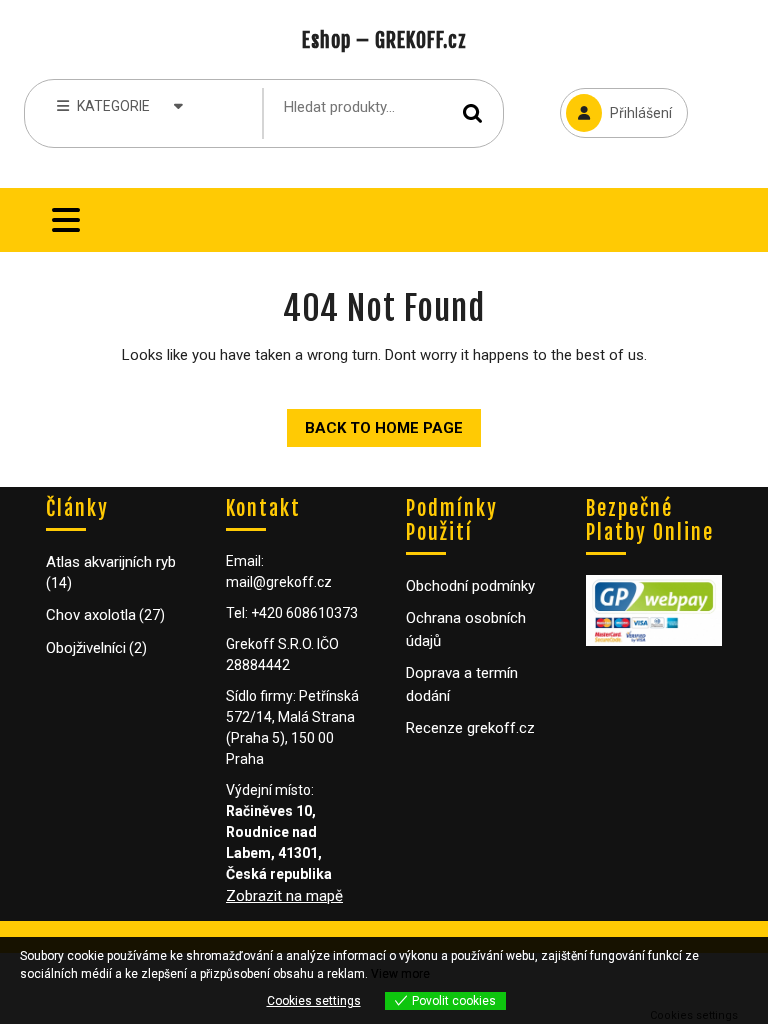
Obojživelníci (86, 648)
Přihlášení (616, 104)
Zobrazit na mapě (284, 896)
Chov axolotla (91, 615)
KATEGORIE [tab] (113, 106)
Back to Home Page (375, 423)
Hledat (473, 113)
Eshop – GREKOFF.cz (384, 40)
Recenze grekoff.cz (470, 728)
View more (400, 974)
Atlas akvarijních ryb (111, 562)
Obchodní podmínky (470, 586)
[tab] (66, 220)
